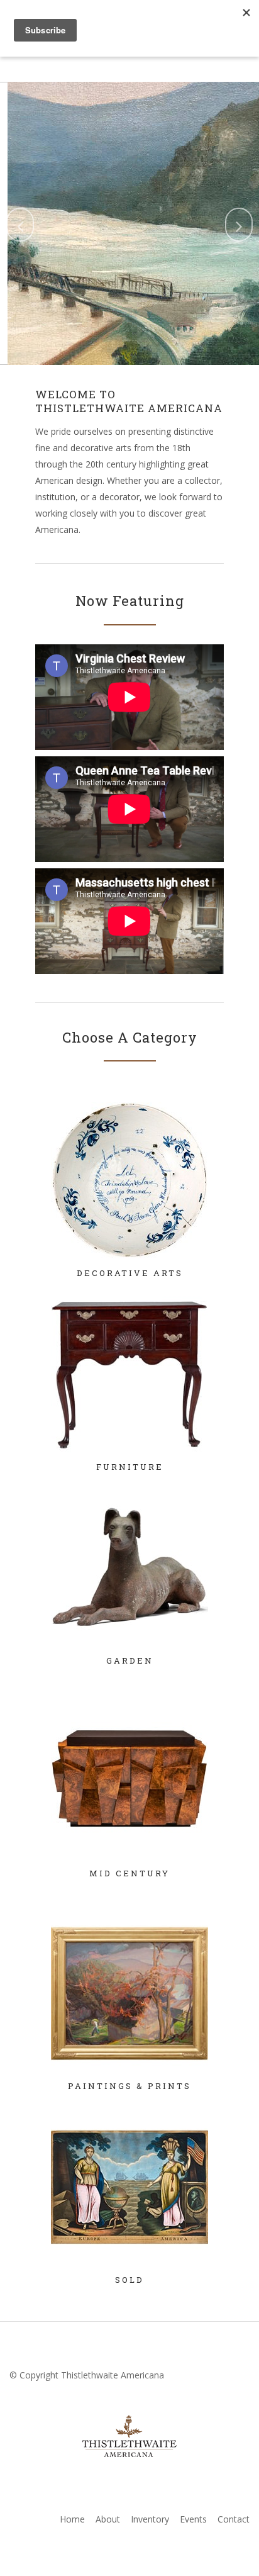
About (108, 2519)
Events (193, 2519)
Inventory (150, 2519)
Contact (234, 2519)
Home (72, 2519)
